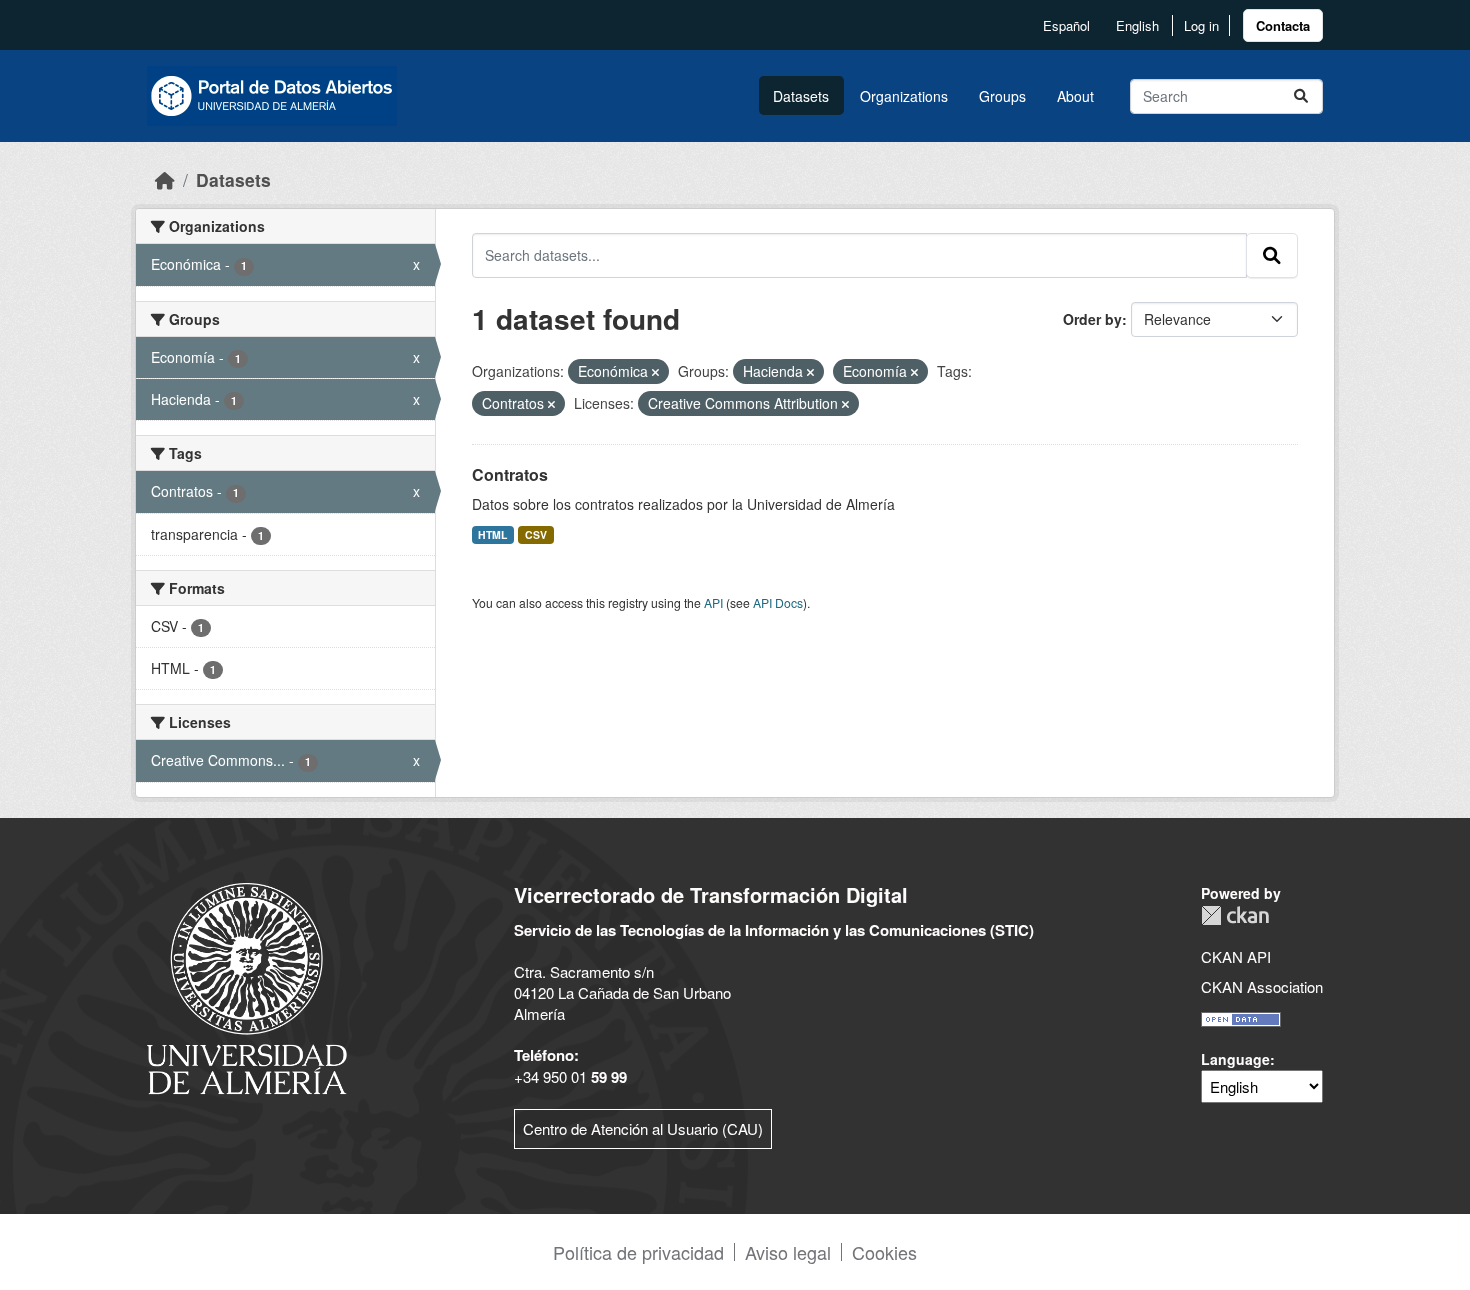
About (1075, 96)
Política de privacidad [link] (638, 1252)
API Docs (778, 602)
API (713, 602)
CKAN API (1236, 956)
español (1066, 25)
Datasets (801, 96)
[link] (1283, 25)
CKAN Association (1262, 986)
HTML (492, 534)
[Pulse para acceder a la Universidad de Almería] (247, 986)
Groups (1002, 96)
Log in (1201, 25)
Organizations (904, 96)
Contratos (510, 474)
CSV (536, 534)
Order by (1092, 319)
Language (1235, 1059)
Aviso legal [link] (788, 1252)
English (1137, 25)
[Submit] (1301, 96)
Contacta (1283, 25)
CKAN (1235, 915)
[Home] (165, 179)
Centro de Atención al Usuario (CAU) (643, 1128)
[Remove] (655, 372)
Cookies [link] (884, 1252)
